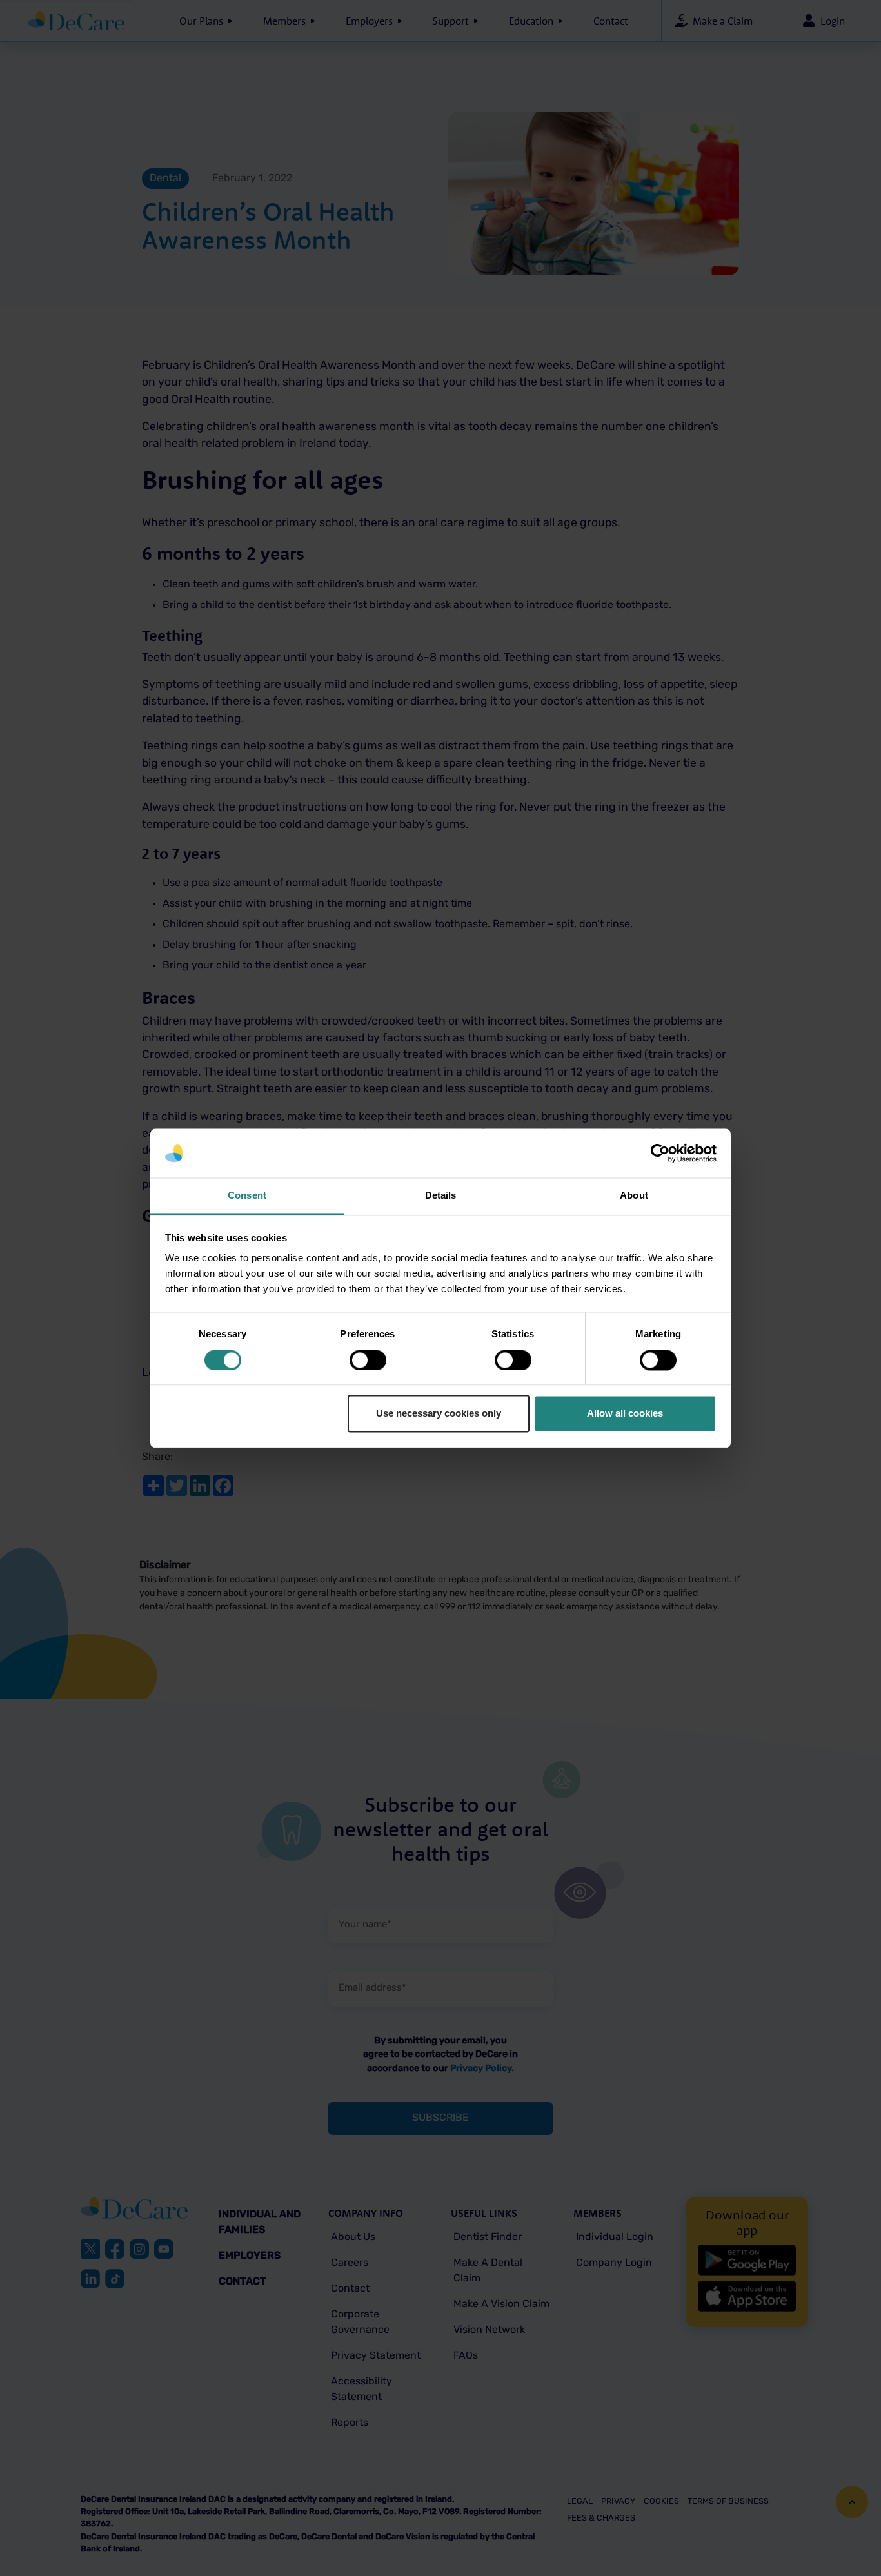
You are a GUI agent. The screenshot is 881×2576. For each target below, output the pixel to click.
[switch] (368, 1360)
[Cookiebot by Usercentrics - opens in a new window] (660, 1153)
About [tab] (634, 1196)
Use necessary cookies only (439, 1414)
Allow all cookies (625, 1414)
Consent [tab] (247, 1196)
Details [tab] (441, 1196)
